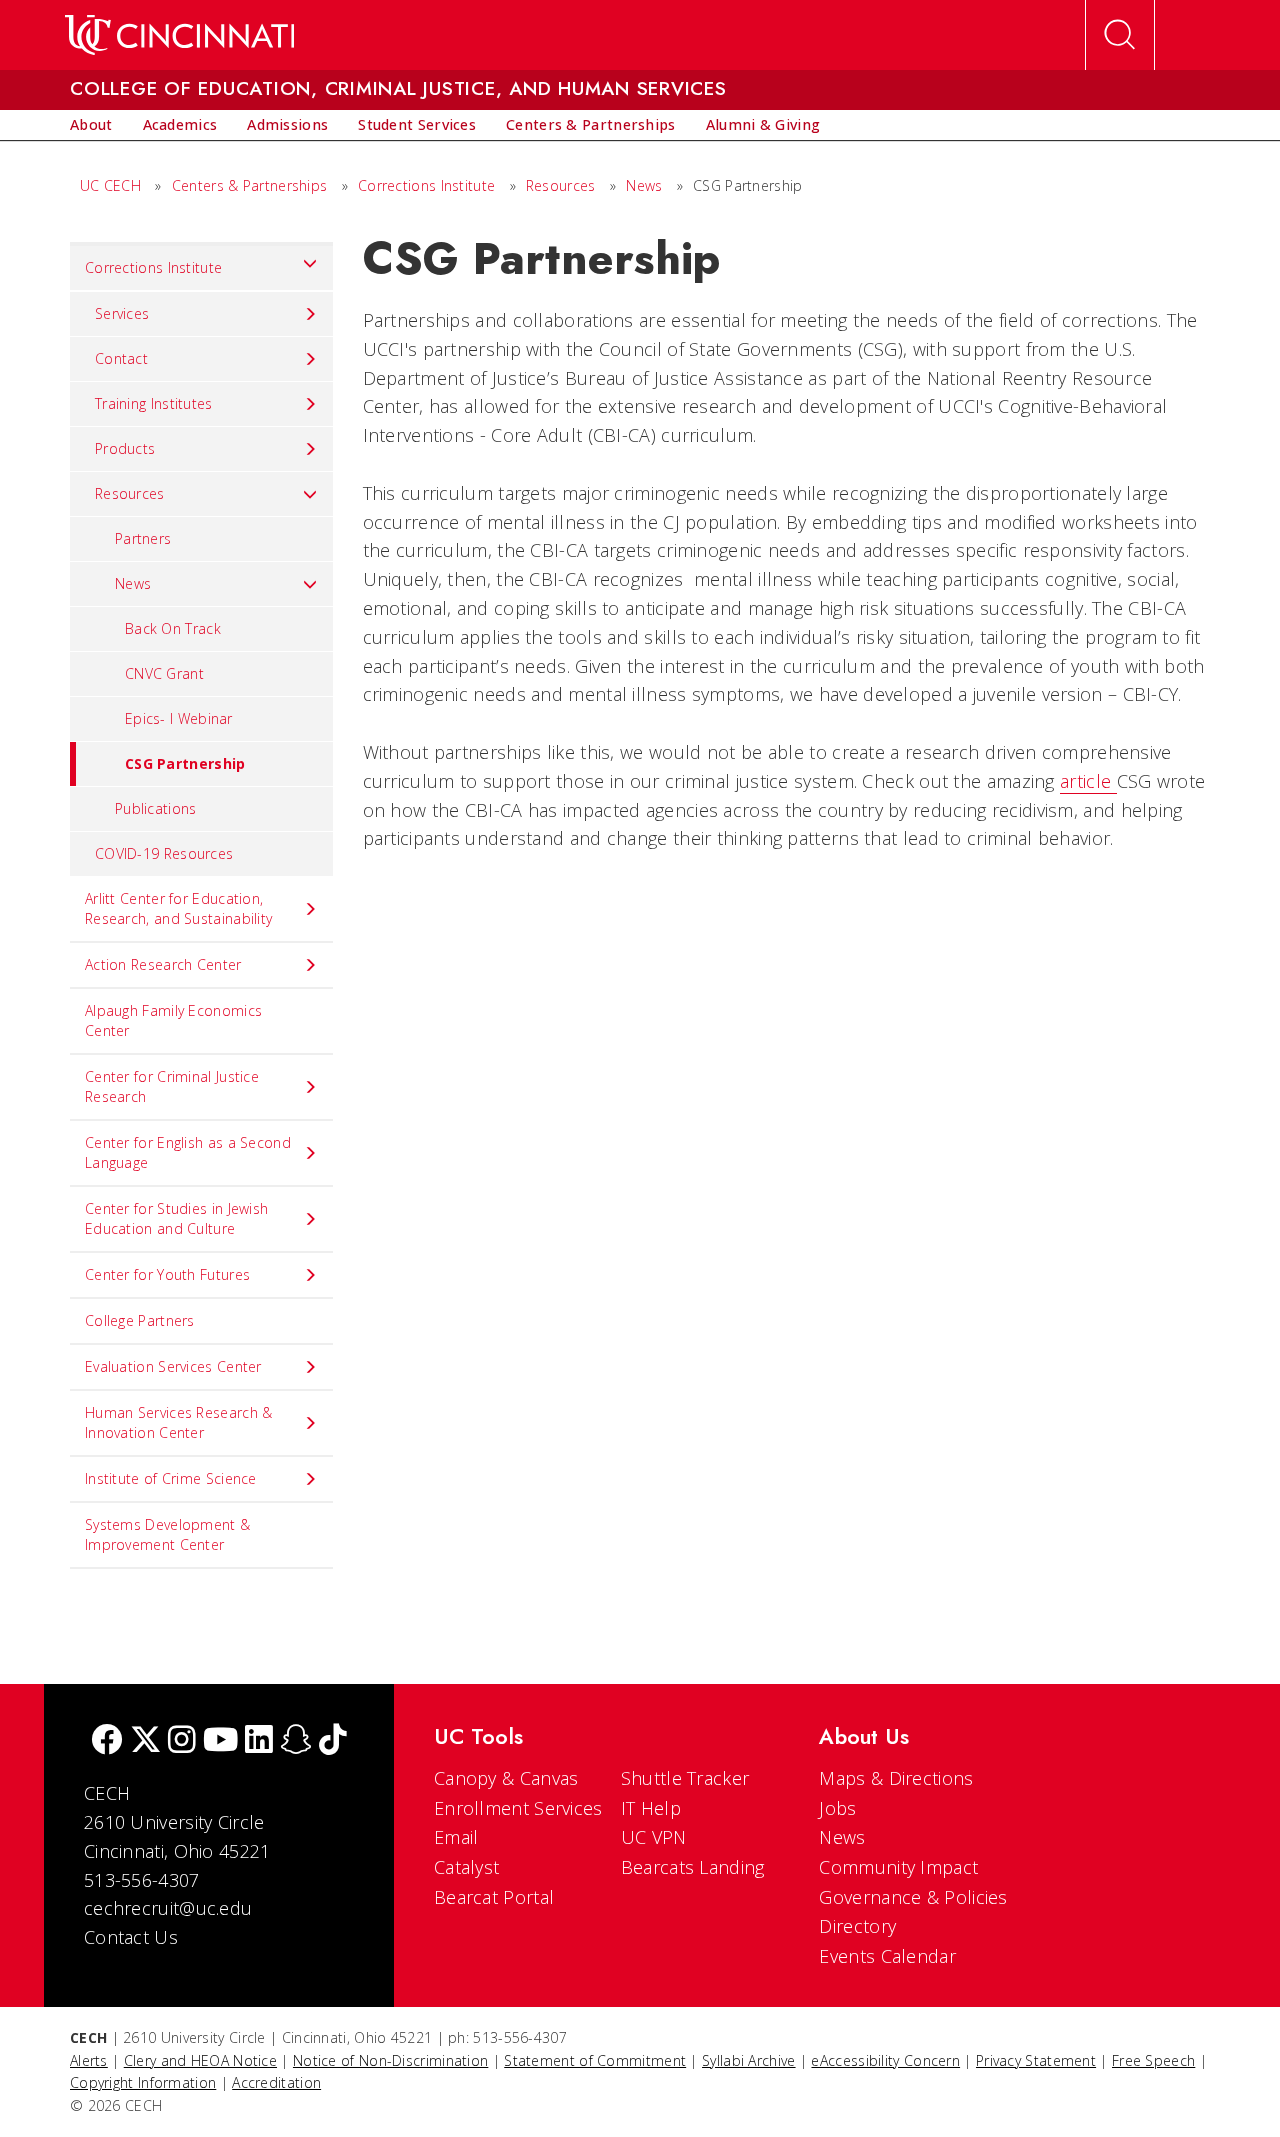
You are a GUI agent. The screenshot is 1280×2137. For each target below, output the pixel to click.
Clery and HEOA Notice (200, 2060)
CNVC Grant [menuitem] (164, 673)
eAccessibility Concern (885, 2060)
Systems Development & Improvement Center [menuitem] (167, 1534)
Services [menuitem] (122, 313)
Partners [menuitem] (143, 538)
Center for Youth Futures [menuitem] (167, 1274)
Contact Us (131, 1937)
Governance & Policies (913, 1897)
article (1088, 781)
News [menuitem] (133, 583)
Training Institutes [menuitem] (154, 403)
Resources (561, 185)
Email (456, 1837)
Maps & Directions (896, 1778)
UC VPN (654, 1837)
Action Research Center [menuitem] (163, 964)
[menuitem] (91, 125)
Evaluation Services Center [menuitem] (173, 1366)
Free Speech (1153, 2060)
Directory (857, 1926)
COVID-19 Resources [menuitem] (164, 853)
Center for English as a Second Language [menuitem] (188, 1152)
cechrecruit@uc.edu (168, 1908)
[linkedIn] (259, 1741)
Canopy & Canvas (506, 1778)
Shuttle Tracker (685, 1778)
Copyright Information (143, 2082)
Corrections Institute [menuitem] (153, 267)
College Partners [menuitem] (140, 1320)
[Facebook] (107, 1741)
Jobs (837, 1808)
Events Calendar (887, 1956)
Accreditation (276, 2082)
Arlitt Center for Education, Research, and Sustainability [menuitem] (178, 908)
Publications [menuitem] (156, 808)
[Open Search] (1120, 35)
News (644, 185)
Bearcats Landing (693, 1867)
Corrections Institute (429, 185)
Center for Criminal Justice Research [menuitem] (172, 1086)
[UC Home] (179, 35)
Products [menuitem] (125, 448)
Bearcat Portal (494, 1897)
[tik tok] (333, 1741)
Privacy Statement (1036, 2060)
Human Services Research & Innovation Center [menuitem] (179, 1422)
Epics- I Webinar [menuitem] (179, 718)
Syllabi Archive (749, 2060)
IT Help (651, 1808)
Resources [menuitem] (130, 493)
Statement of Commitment (595, 2060)
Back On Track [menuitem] (173, 628)
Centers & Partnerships (250, 185)
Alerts (89, 2060)
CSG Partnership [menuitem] (185, 763)
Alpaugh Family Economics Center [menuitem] (173, 1020)
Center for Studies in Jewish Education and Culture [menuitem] (176, 1218)
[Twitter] (146, 1741)
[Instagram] (182, 1741)
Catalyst (466, 1867)
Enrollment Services (518, 1808)
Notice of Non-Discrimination (390, 2060)
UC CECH (110, 185)
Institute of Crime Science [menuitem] (171, 1478)
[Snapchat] (296, 1741)
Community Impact (898, 1867)
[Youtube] (220, 1741)
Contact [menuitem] (121, 358)
